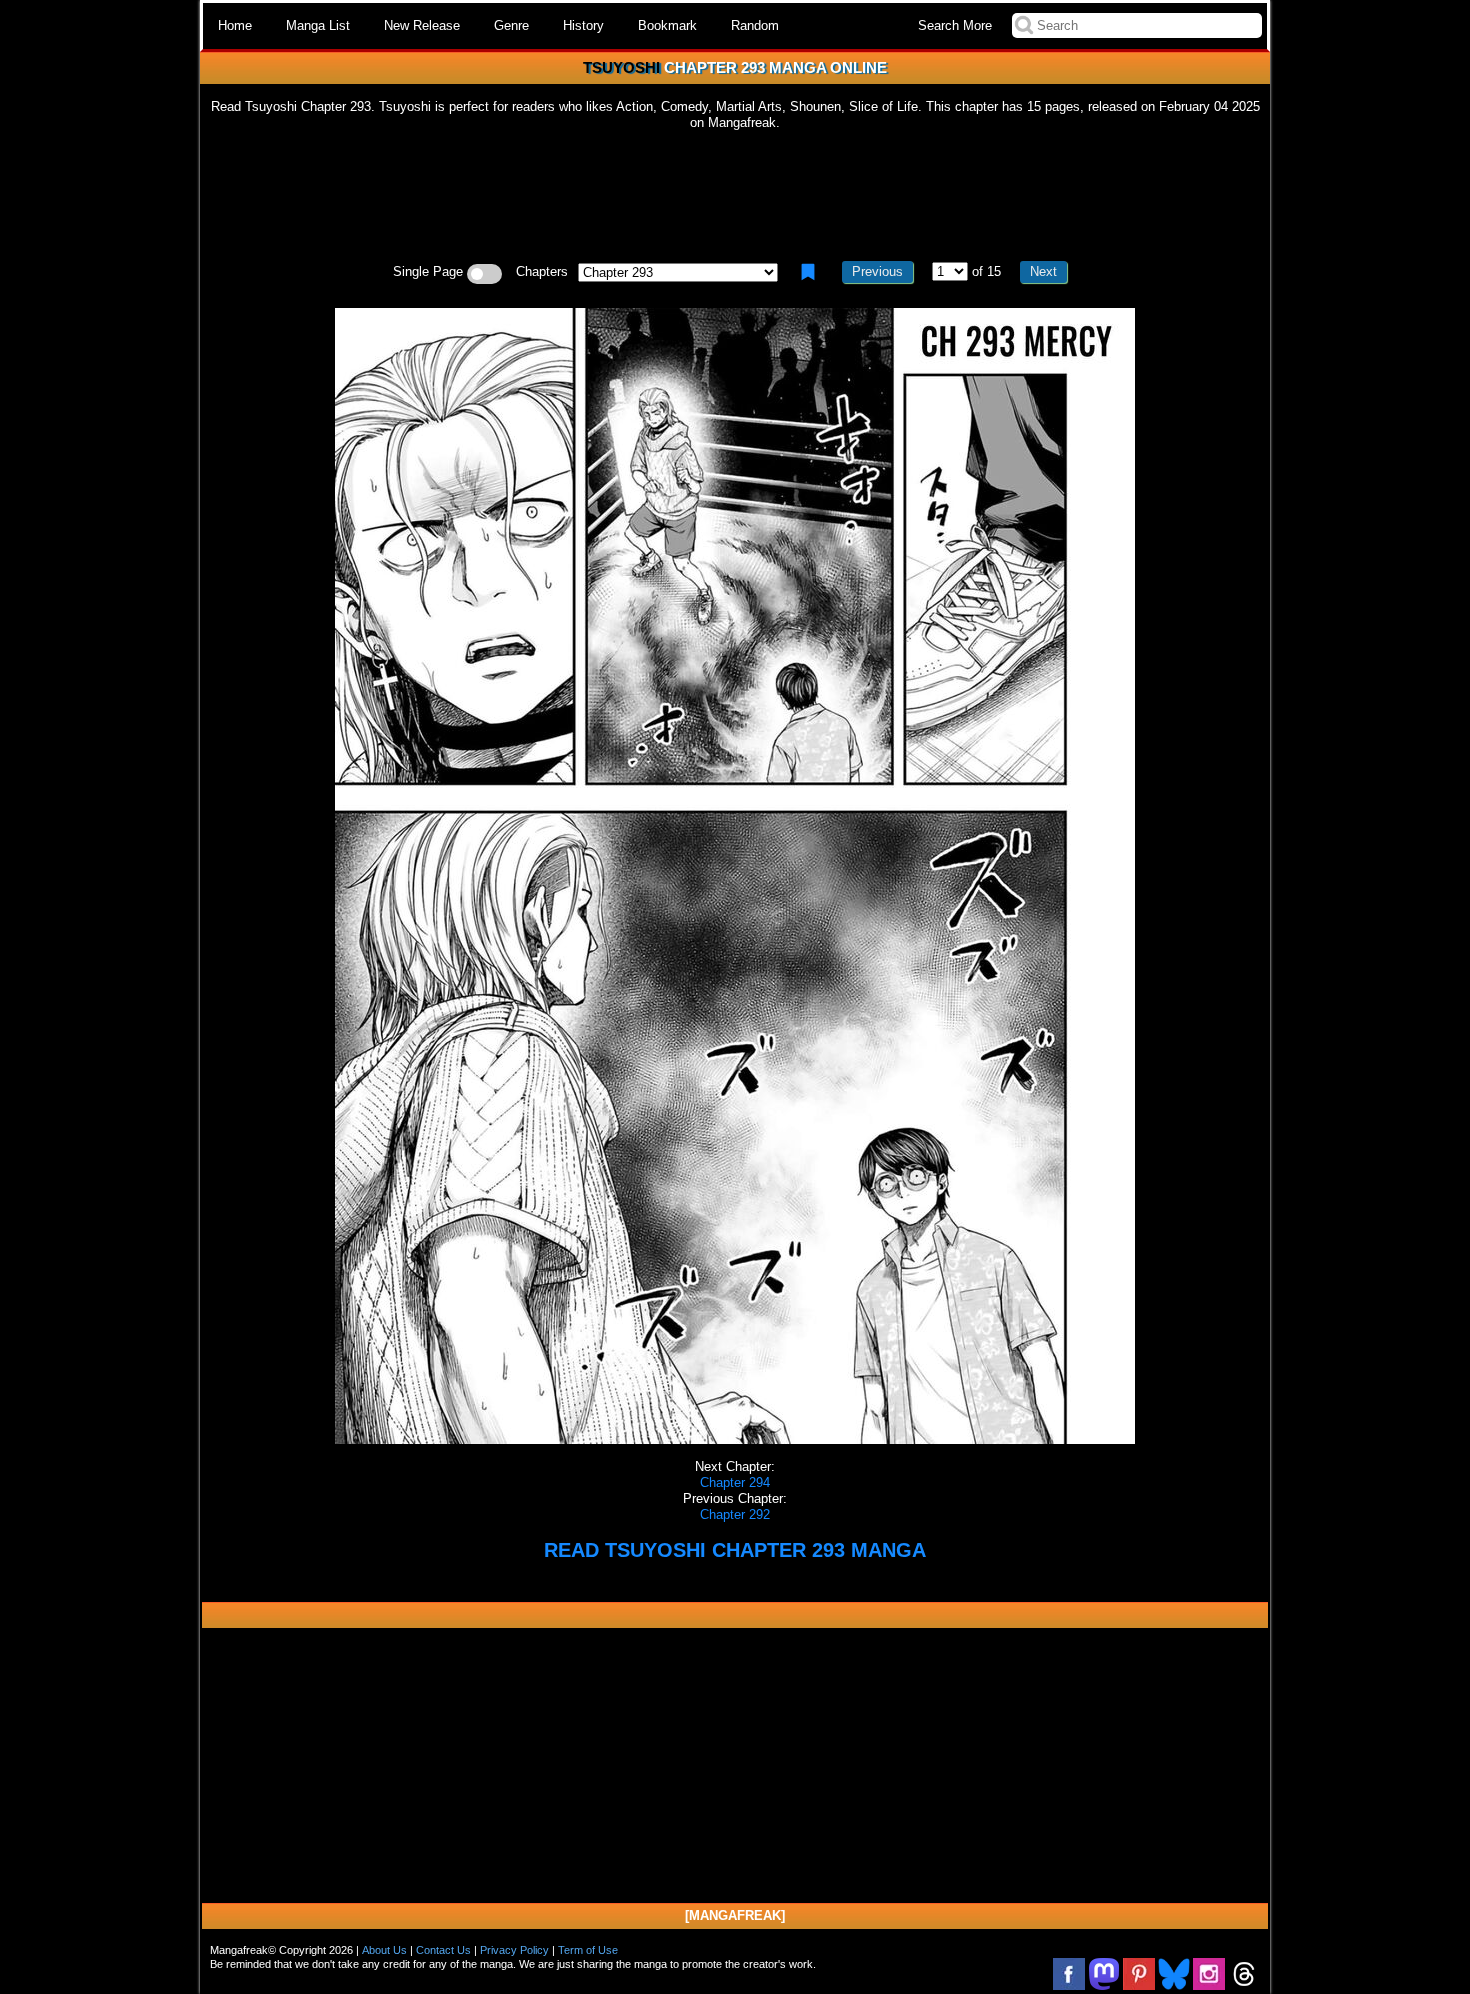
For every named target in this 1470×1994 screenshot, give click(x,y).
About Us (384, 1950)
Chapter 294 (735, 1482)
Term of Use (588, 1950)
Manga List (318, 25)
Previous (877, 271)
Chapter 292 (735, 1514)
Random (755, 25)
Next (1043, 271)
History (583, 25)
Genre (511, 25)
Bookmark (667, 25)
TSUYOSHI (621, 67)
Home (235, 25)
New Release (422, 25)
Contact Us (443, 1950)
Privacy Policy (514, 1950)
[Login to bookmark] (808, 272)
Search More (955, 25)
